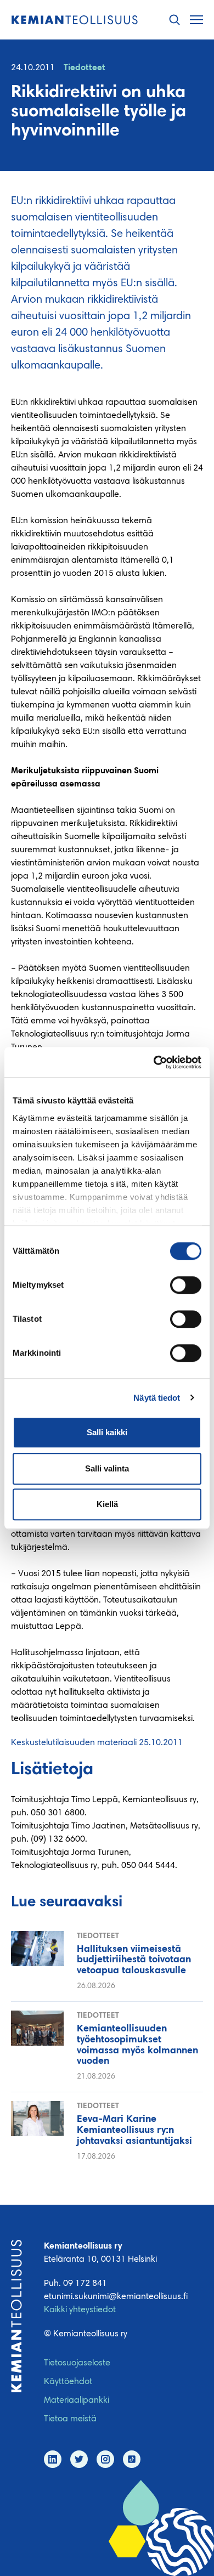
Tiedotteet (85, 68)
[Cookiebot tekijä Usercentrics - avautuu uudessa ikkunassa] (154, 1062)
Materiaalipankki (77, 2401)
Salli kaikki (107, 1432)
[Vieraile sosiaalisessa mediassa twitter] (79, 2459)
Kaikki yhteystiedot (80, 2310)
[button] (174, 20)
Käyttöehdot (68, 2382)
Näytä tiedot (157, 1398)
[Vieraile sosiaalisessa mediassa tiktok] (132, 2459)
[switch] (186, 1285)
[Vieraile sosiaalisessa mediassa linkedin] (53, 2459)
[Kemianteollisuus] (75, 20)
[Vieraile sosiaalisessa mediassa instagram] (105, 2459)
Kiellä (107, 1504)
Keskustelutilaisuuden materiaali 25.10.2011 (97, 1743)
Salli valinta (107, 1468)
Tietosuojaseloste (77, 2363)
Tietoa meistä (70, 2419)
